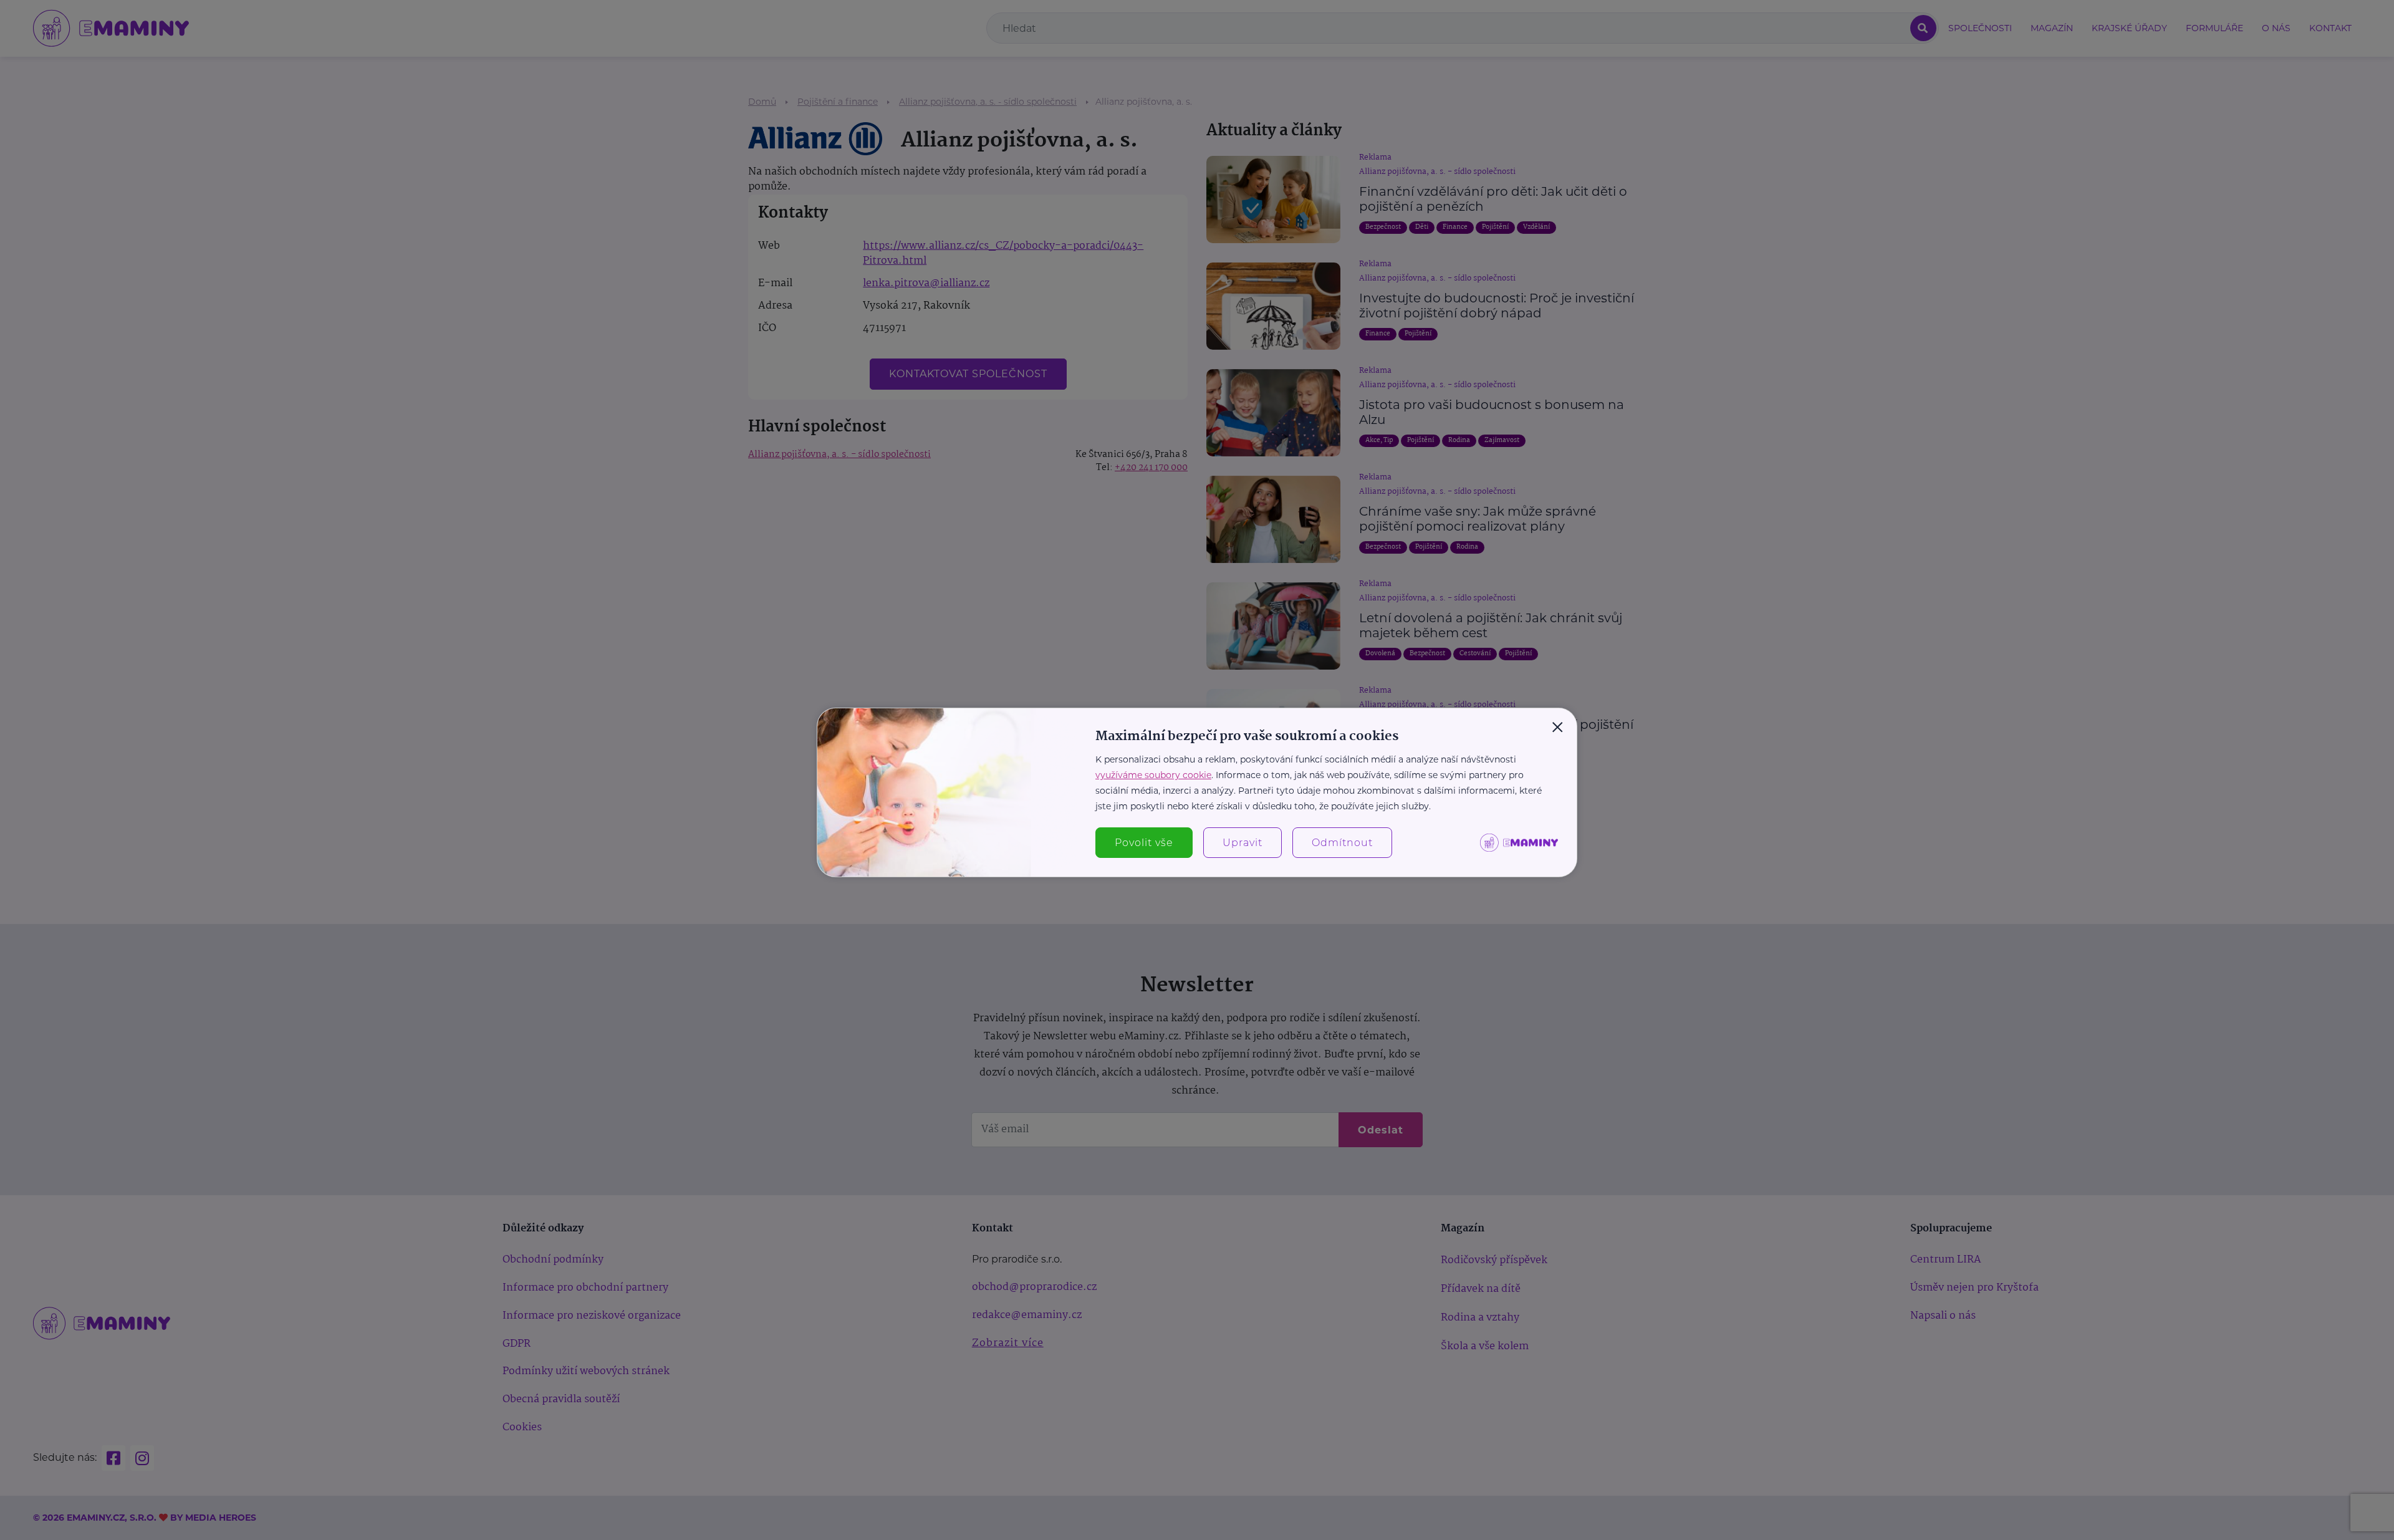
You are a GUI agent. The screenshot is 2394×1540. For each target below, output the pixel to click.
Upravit (1243, 843)
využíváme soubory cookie (1153, 775)
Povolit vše (1144, 843)
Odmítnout (1342, 843)
